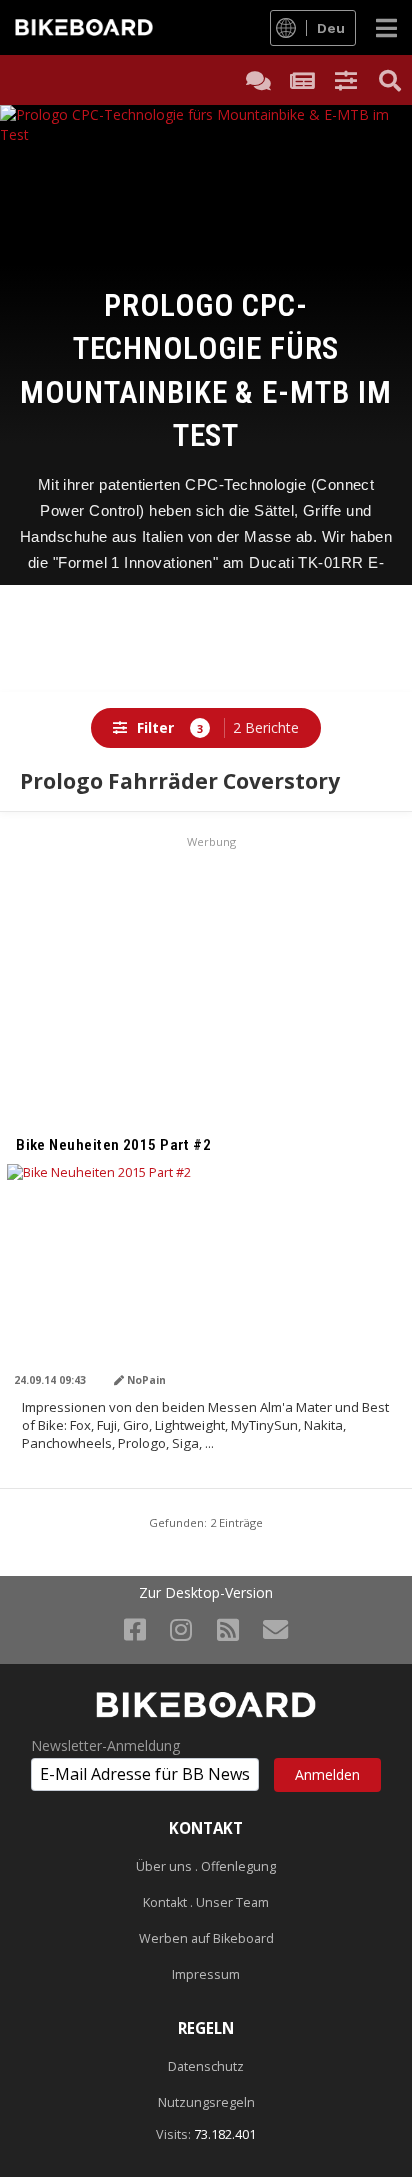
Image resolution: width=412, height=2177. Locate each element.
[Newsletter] (275, 1629)
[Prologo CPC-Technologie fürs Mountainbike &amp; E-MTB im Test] (206, 208)
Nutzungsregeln (206, 2102)
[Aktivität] (302, 80)
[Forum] (258, 80)
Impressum (206, 1974)
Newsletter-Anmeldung (105, 1746)
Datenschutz (206, 2066)
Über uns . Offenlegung (206, 1866)
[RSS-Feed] (228, 1629)
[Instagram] (181, 1629)
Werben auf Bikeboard (206, 1938)
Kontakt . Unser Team (206, 1902)
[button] (346, 80)
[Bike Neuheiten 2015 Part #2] (206, 1276)
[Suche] (390, 80)
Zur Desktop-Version (206, 1593)
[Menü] (386, 27)
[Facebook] (135, 1629)
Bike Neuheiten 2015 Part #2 (113, 1145)
